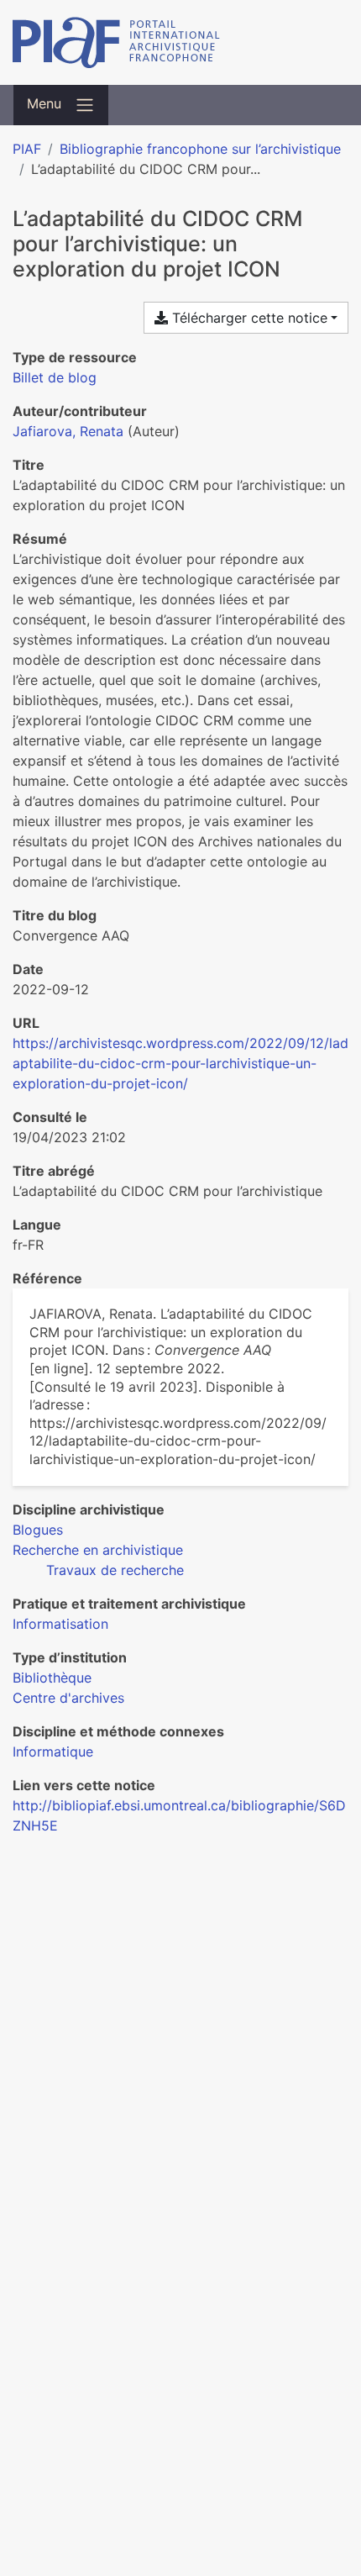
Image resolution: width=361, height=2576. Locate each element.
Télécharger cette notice (248, 318)
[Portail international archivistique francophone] (180, 42)
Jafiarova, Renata (68, 431)
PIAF (27, 149)
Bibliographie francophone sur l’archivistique (200, 149)
